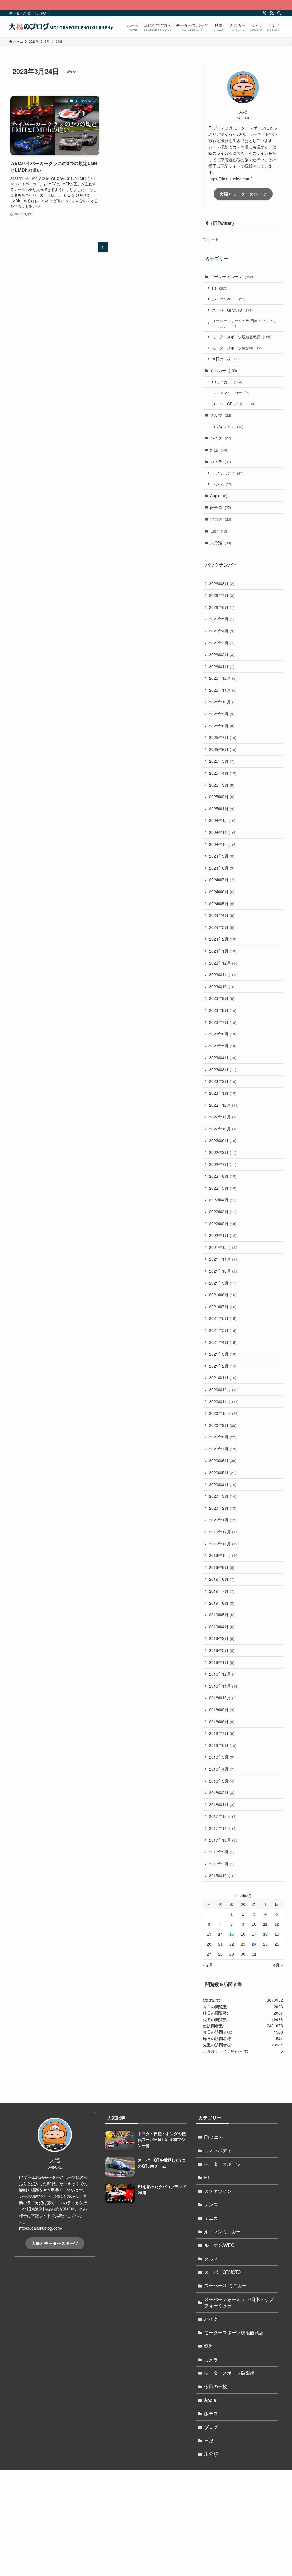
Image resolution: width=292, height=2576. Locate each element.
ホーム (34, 2487)
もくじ (169, 2535)
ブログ (221, 519)
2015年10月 (223, 1875)
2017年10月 (224, 1840)
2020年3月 (223, 1496)
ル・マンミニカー (230, 393)
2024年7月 (222, 880)
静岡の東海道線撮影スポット (186, 2505)
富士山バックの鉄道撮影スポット (189, 2523)
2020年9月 (223, 1425)
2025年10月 (223, 702)
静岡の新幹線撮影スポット (184, 2499)
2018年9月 (222, 1710)
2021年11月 (224, 1259)
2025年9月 (222, 714)
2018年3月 (222, 1781)
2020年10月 (224, 1413)
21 (220, 1944)
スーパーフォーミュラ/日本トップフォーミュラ (244, 323)
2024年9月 (222, 856)
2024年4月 (222, 915)
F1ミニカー (227, 382)
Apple (219, 495)
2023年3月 (223, 1069)
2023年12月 (224, 963)
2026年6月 (222, 607)
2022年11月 (224, 1117)
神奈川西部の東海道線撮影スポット (191, 2511)
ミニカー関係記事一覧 (246, 2493)
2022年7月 (223, 1164)
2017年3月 (222, 1864)
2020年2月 (223, 1508)
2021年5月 (223, 1330)
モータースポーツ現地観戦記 (242, 337)
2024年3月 (222, 927)
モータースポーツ (232, 276)
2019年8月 (222, 1579)
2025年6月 (223, 749)
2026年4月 (222, 631)
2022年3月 (223, 1212)
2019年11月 (224, 1544)
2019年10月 (224, 1555)
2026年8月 (222, 583)
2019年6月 (222, 1603)
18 (265, 1934)
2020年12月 (224, 1389)
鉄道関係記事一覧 (177, 2493)
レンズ (222, 484)
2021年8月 (223, 1295)
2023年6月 (223, 1034)
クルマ (221, 415)
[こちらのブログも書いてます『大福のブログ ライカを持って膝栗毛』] (146, 5)
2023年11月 (224, 974)
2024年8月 (222, 868)
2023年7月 (223, 1022)
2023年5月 (223, 1046)
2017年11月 (223, 1828)
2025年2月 (222, 797)
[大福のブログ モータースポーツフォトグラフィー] (61, 27)
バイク (221, 438)
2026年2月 (222, 654)
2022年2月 (223, 1224)
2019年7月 (222, 1591)
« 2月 (208, 1965)
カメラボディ (228, 473)
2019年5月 (222, 1615)
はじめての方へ (58, 2487)
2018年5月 (222, 1757)
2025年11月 (223, 690)
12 (277, 1924)
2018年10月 (223, 1698)
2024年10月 (223, 844)
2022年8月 (223, 1152)
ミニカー (224, 370)
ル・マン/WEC (229, 299)
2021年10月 (224, 1271)
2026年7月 (222, 595)
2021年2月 (223, 1366)
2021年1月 (223, 1377)
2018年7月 (222, 1733)
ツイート (211, 239)
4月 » (278, 1965)
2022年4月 (223, 1200)
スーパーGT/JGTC (232, 310)
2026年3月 (222, 643)
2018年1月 (222, 1804)
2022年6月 (223, 1176)
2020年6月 (223, 1460)
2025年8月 (222, 726)
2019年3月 (222, 1638)
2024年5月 (222, 904)
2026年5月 (222, 619)
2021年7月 (223, 1307)
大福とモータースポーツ (243, 194)
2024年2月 (223, 939)
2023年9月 (222, 998)
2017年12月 (223, 1816)
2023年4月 (223, 1057)
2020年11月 (224, 1401)
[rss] (272, 13)
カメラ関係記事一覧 (134, 2541)
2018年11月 (224, 1686)
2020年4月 (223, 1484)
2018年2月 (222, 1792)
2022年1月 (223, 1235)
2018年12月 (223, 1674)
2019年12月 (224, 1532)
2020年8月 (223, 1437)
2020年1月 (223, 1520)
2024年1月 (223, 951)
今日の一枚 (226, 359)
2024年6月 (222, 892)
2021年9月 (223, 1283)
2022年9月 (223, 1140)
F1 (220, 288)
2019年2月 (222, 1650)
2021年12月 (224, 1247)
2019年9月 (222, 1567)
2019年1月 (222, 1662)
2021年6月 (223, 1318)
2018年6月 (223, 1745)
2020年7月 (223, 1449)
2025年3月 (222, 785)
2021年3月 (223, 1354)
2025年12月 (223, 678)
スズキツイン (228, 427)
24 (254, 1944)
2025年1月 (222, 809)
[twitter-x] (264, 13)
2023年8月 (223, 1010)
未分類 (221, 543)
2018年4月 (222, 1769)
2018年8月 (222, 1722)
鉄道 (219, 450)
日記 (219, 531)
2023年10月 (223, 986)
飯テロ (221, 507)
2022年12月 (224, 1105)
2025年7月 (223, 737)
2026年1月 (222, 666)
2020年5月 (223, 1472)
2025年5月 (222, 761)
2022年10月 (224, 1129)
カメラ (221, 461)
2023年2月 (223, 1081)
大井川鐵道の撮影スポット (184, 2517)
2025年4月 (223, 773)
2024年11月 (223, 832)
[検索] (279, 13)
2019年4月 (222, 1627)
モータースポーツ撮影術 (237, 348)
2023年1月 (223, 1093)
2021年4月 (223, 1342)
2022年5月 (223, 1188)
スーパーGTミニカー (234, 404)
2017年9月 (222, 1852)
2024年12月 (223, 820)
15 (232, 1934)
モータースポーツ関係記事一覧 (103, 2493)
